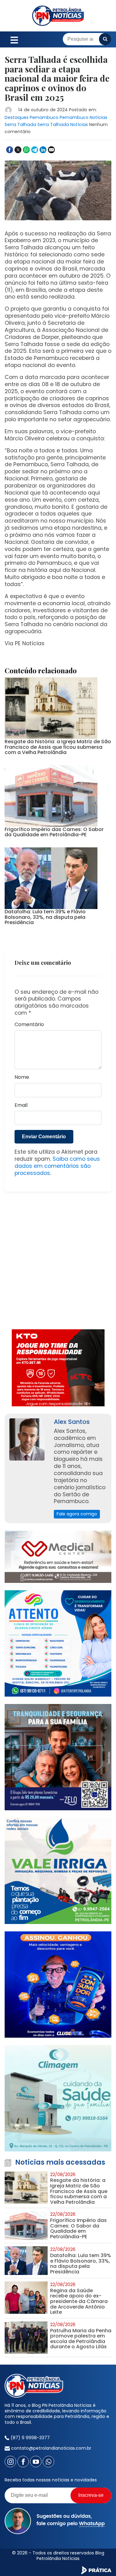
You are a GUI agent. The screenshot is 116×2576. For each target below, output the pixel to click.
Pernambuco (44, 117)
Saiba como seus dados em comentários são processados (57, 1166)
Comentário (29, 1025)
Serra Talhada (20, 124)
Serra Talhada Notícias (63, 124)
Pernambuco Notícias (84, 117)
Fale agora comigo (77, 1514)
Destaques (17, 117)
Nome (22, 1077)
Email (21, 1105)
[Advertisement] (58, 1264)
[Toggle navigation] (14, 39)
